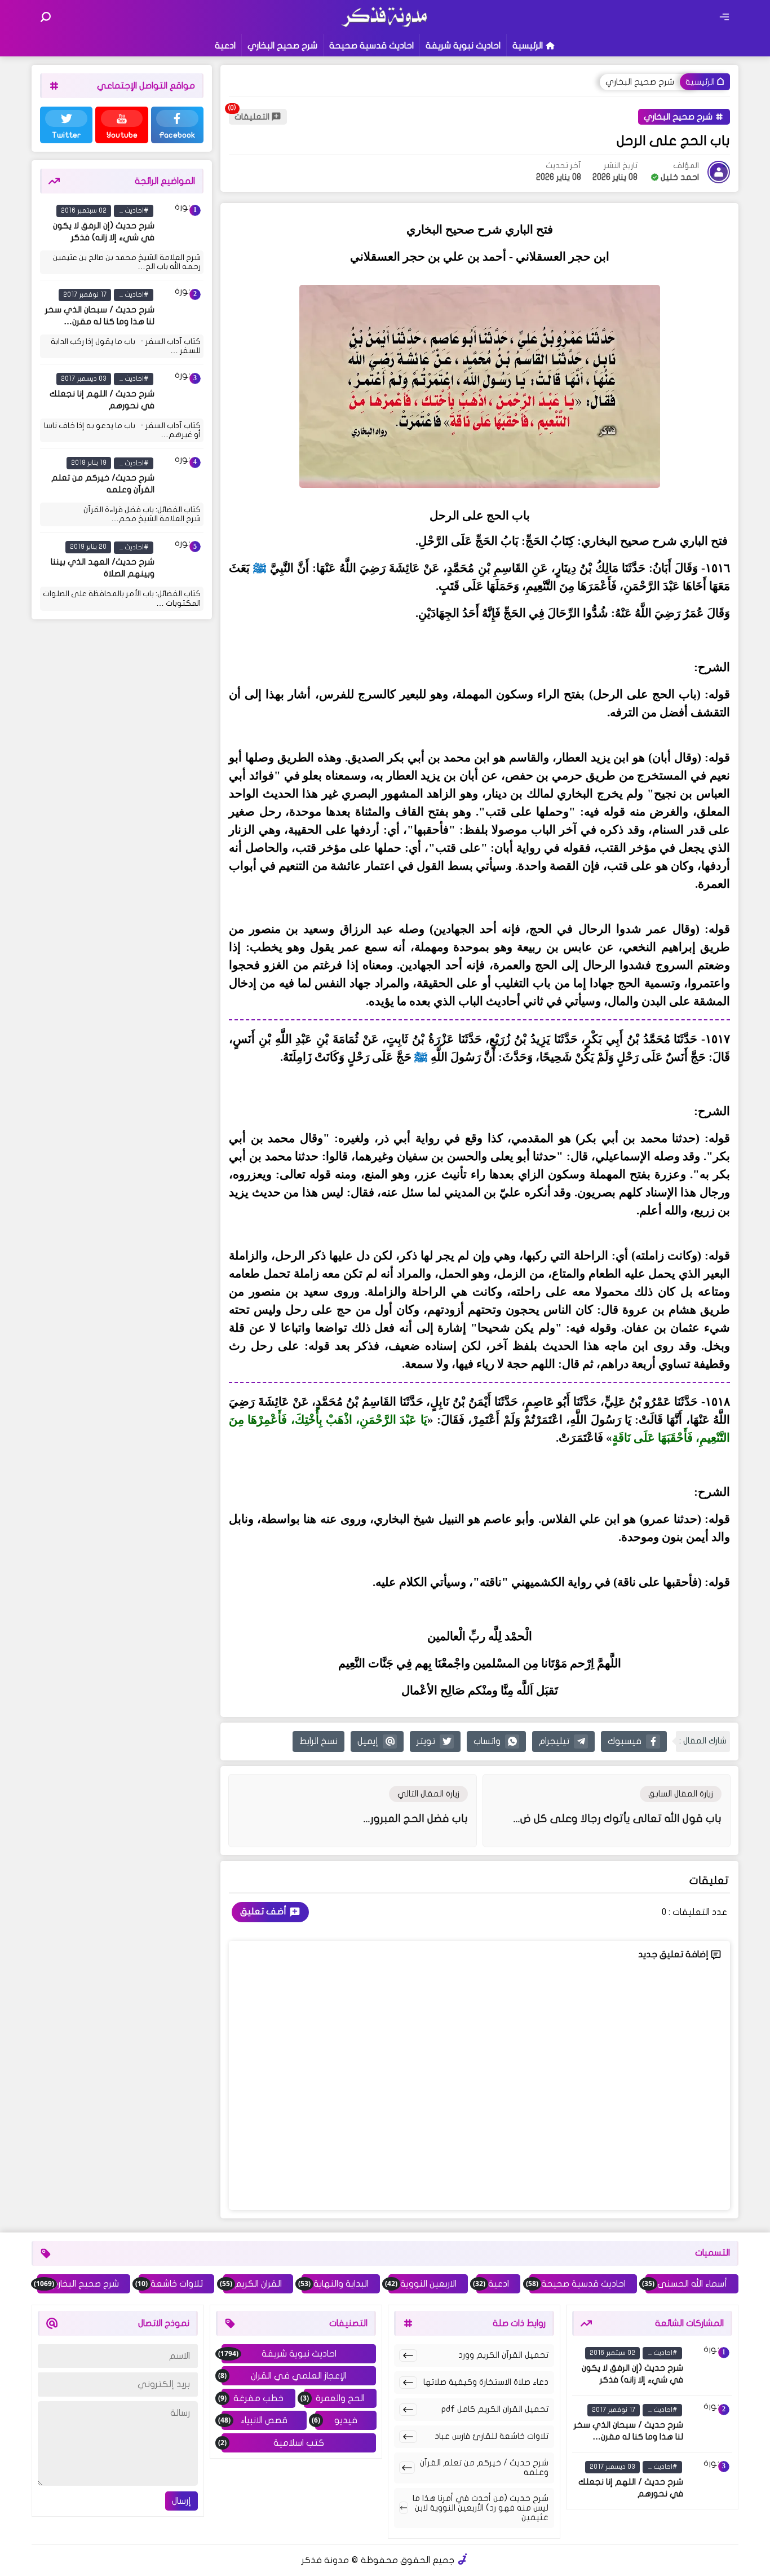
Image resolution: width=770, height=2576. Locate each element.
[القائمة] (724, 17)
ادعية (225, 46)
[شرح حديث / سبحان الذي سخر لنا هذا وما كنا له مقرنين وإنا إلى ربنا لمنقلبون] (181, 309)
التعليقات (252, 117)
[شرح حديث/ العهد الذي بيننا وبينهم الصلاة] (181, 561)
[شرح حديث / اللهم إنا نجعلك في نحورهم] (181, 393)
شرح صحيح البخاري (282, 46)
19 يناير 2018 (89, 463)
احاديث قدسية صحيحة (371, 46)
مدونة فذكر (325, 2560)
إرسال (182, 2501)
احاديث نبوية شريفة (463, 46)
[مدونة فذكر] (385, 25)
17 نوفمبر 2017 (85, 294)
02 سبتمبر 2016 (84, 210)
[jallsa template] (463, 2560)
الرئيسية (528, 46)
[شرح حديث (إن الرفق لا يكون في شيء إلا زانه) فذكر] (181, 224)
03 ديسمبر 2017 (84, 378)
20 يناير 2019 (88, 547)
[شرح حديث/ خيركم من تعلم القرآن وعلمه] (181, 477)
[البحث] (46, 17)
